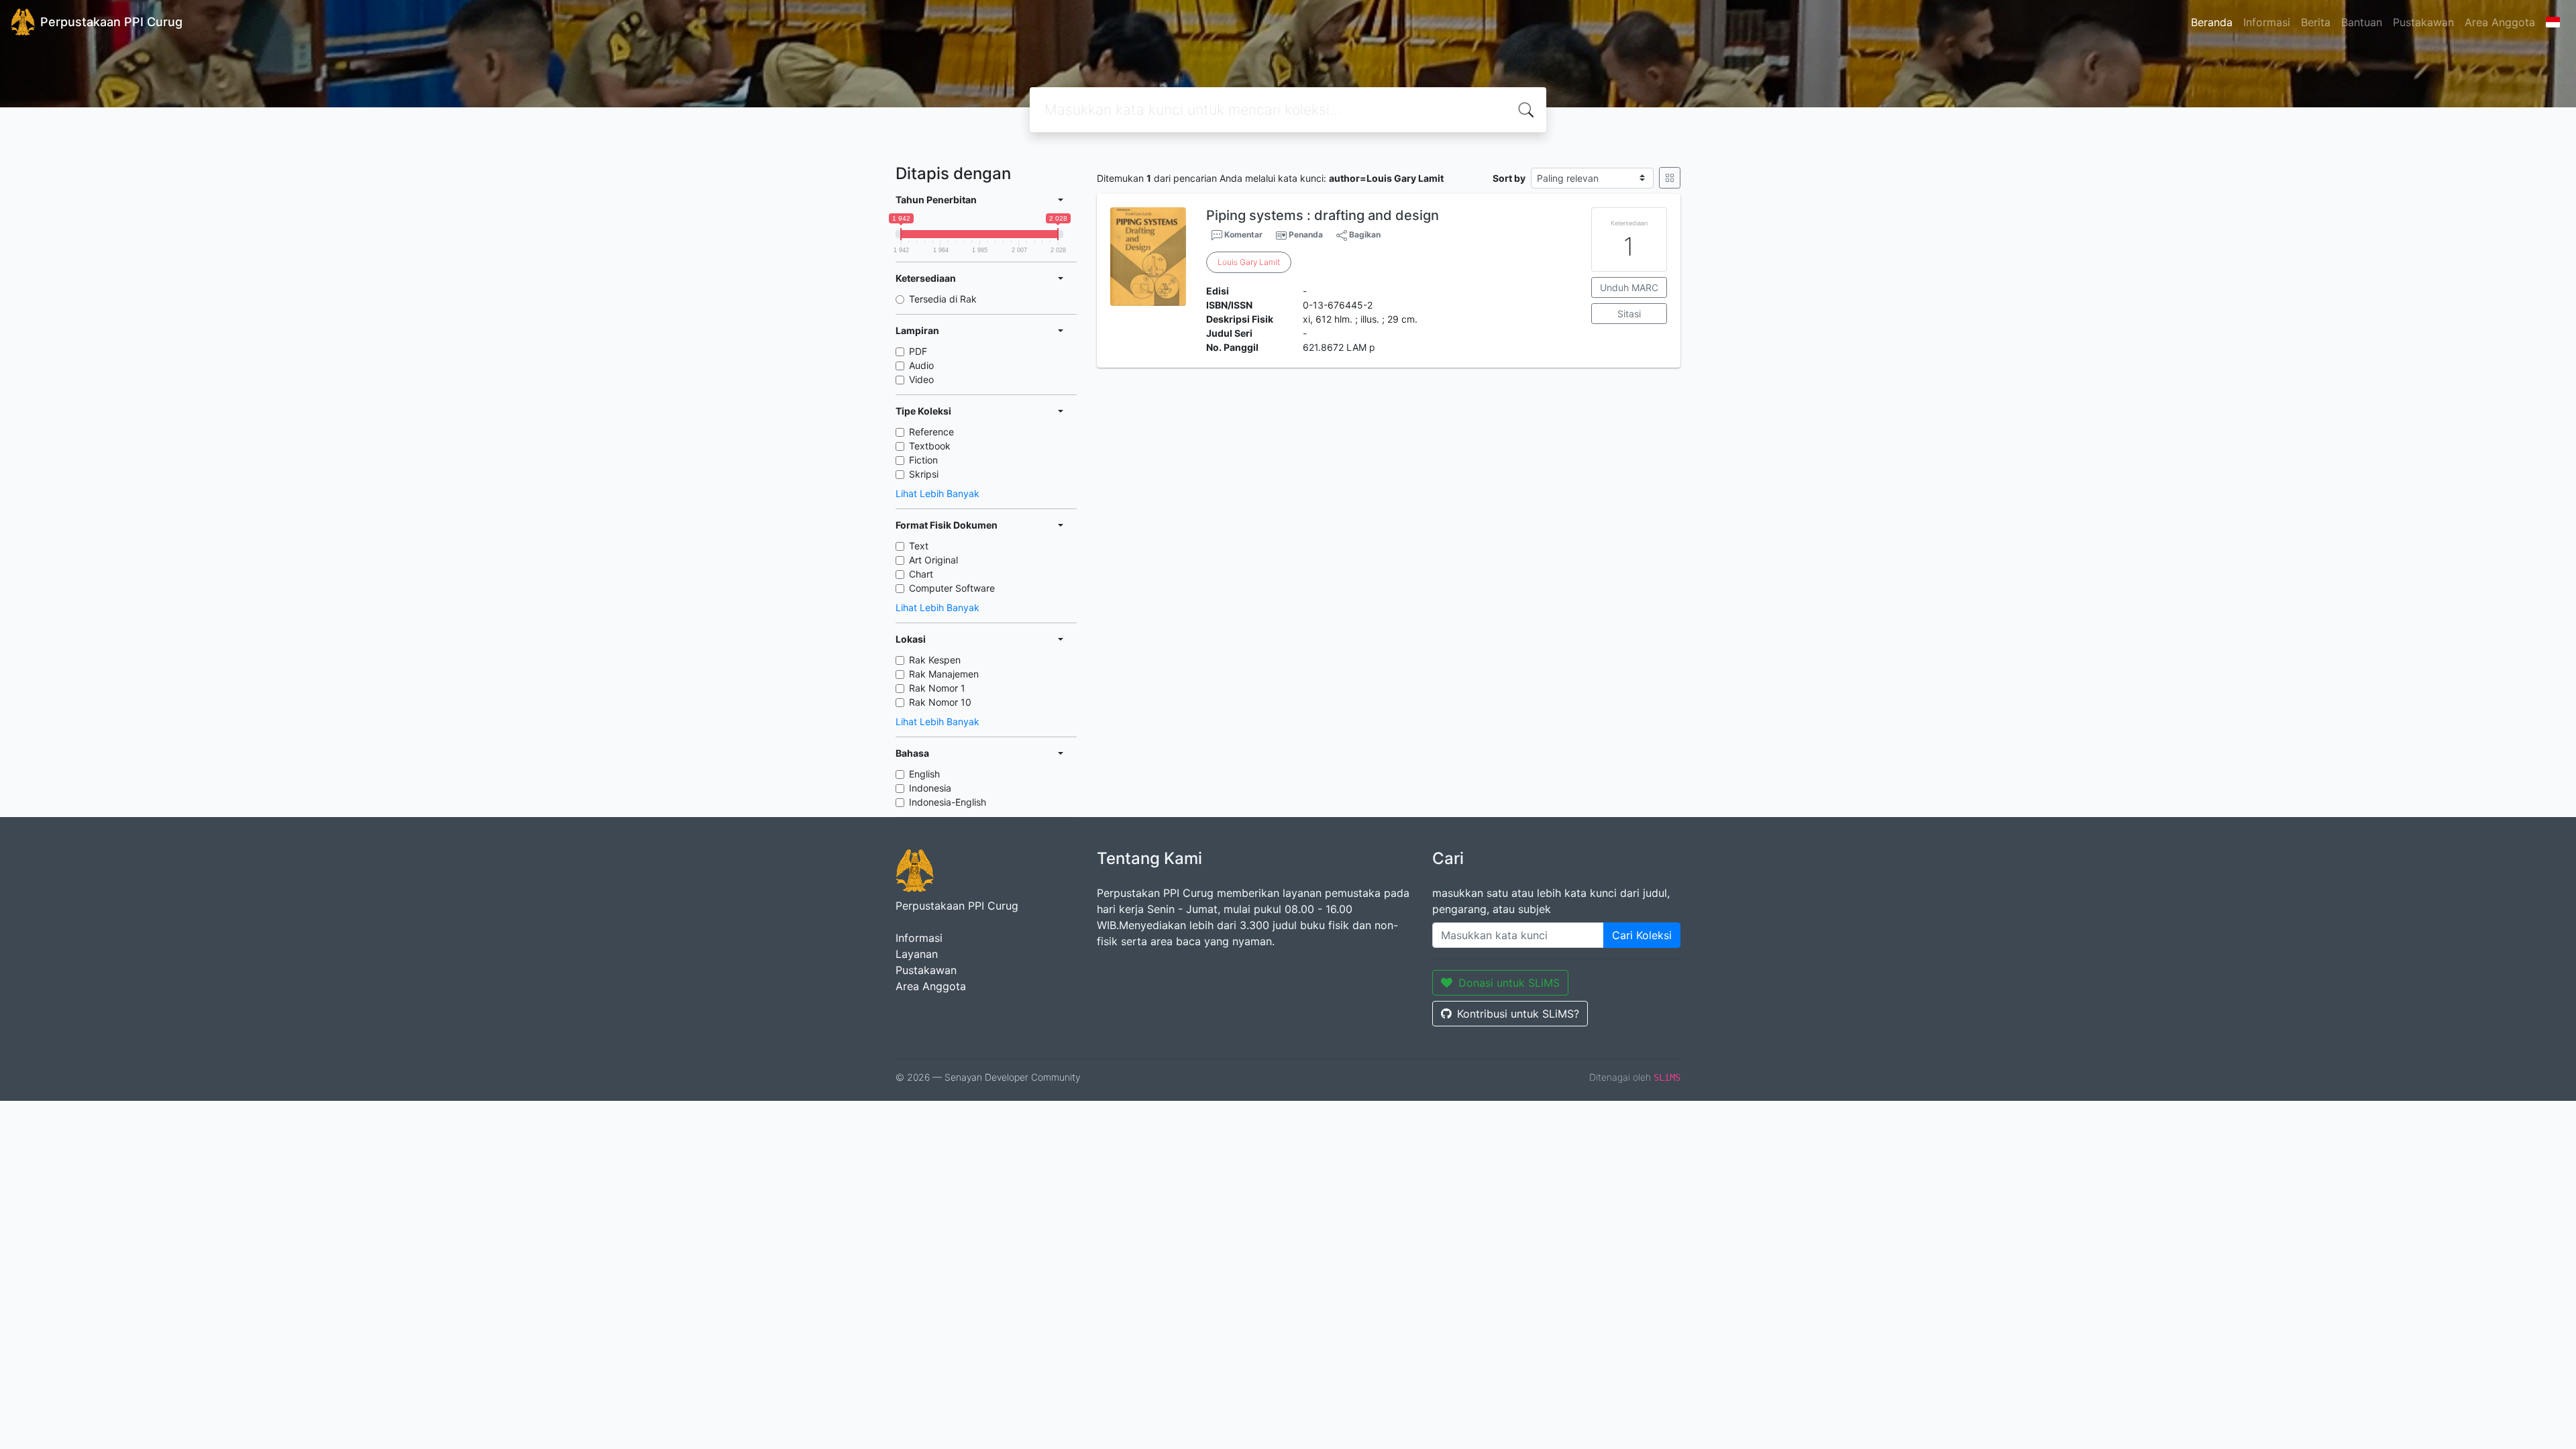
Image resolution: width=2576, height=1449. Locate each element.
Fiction (923, 460)
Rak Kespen (935, 660)
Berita (2316, 22)
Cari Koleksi (1642, 935)
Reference (931, 432)
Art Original (933, 560)
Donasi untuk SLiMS (1509, 983)
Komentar (1242, 234)
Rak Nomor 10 (940, 702)
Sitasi (1629, 314)
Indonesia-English (948, 802)
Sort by (1509, 178)
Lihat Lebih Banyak (937, 493)
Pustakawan (2423, 22)
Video (921, 379)
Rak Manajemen (944, 674)
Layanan (917, 954)
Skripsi (924, 474)
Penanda (1306, 234)
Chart (921, 574)
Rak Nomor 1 (937, 688)
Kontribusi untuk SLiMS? (1518, 1014)
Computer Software (952, 588)
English (924, 774)
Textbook (930, 446)
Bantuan (2362, 22)
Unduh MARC (1629, 287)
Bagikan (1364, 234)
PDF (918, 351)
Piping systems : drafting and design (1323, 215)
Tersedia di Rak (943, 299)
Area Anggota (2500, 22)
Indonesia (930, 788)
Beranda (2212, 22)
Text (919, 546)
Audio (921, 365)
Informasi (2267, 22)
